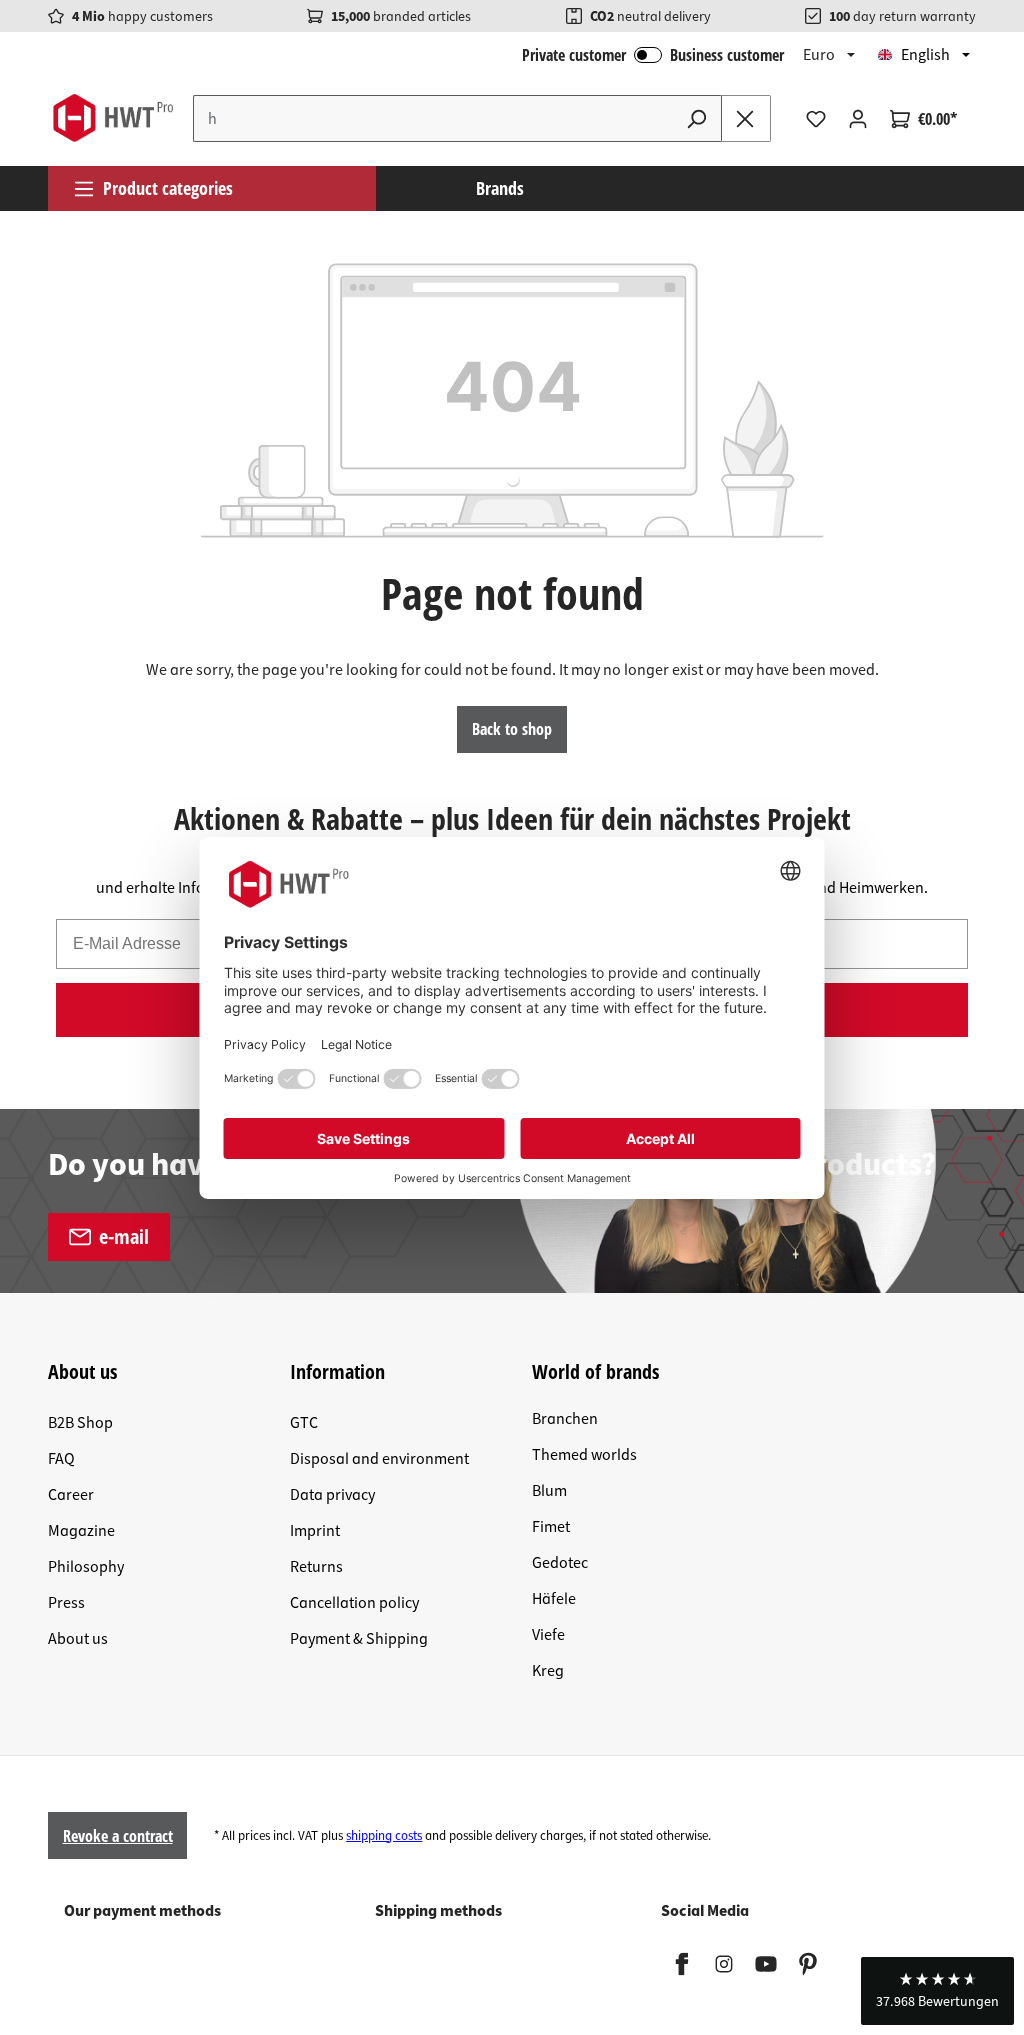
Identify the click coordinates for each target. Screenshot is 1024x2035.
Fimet (551, 1527)
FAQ (61, 1459)
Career (71, 1495)
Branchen (565, 1419)
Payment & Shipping (359, 1639)
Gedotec (560, 1563)
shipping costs (384, 1836)
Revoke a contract (118, 1836)
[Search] (697, 118)
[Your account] (858, 119)
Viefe (548, 1635)
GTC (304, 1423)
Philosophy (86, 1567)
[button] (937, 1991)
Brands (500, 188)
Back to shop (512, 729)
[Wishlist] (816, 119)
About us (78, 1639)
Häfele (554, 1599)
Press (66, 1603)
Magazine (81, 1531)
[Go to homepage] (112, 118)
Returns (316, 1567)
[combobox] (433, 118)
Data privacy (332, 1495)
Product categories (168, 188)
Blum (549, 1491)
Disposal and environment (379, 1459)
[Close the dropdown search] (746, 118)
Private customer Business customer (653, 55)
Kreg (548, 1671)
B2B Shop (80, 1423)
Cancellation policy (354, 1603)
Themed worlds (584, 1455)
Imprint (315, 1531)
